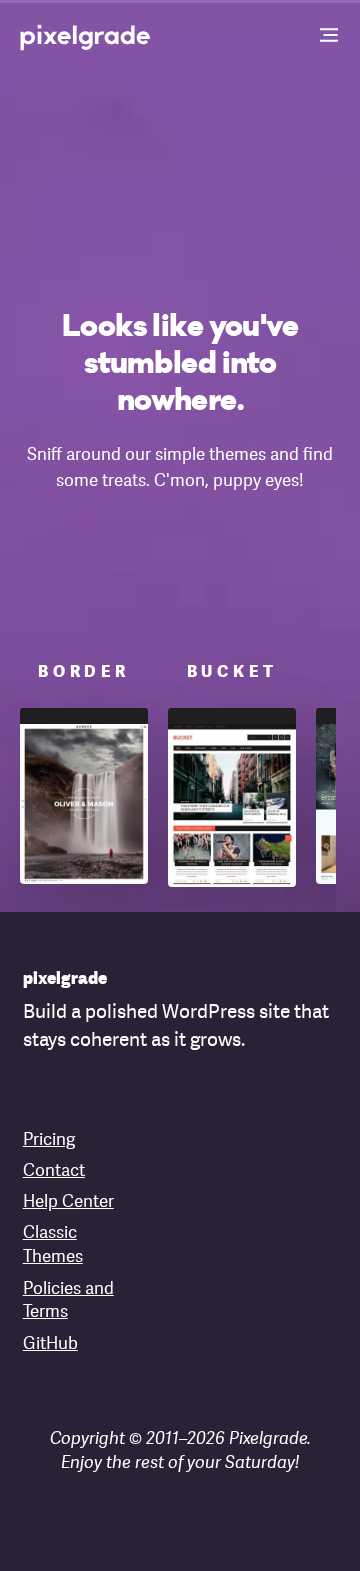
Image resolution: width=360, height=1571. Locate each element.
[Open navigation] (330, 36)
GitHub (50, 1344)
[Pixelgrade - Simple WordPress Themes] (86, 36)
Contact (54, 1171)
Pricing (49, 1140)
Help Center (68, 1202)
